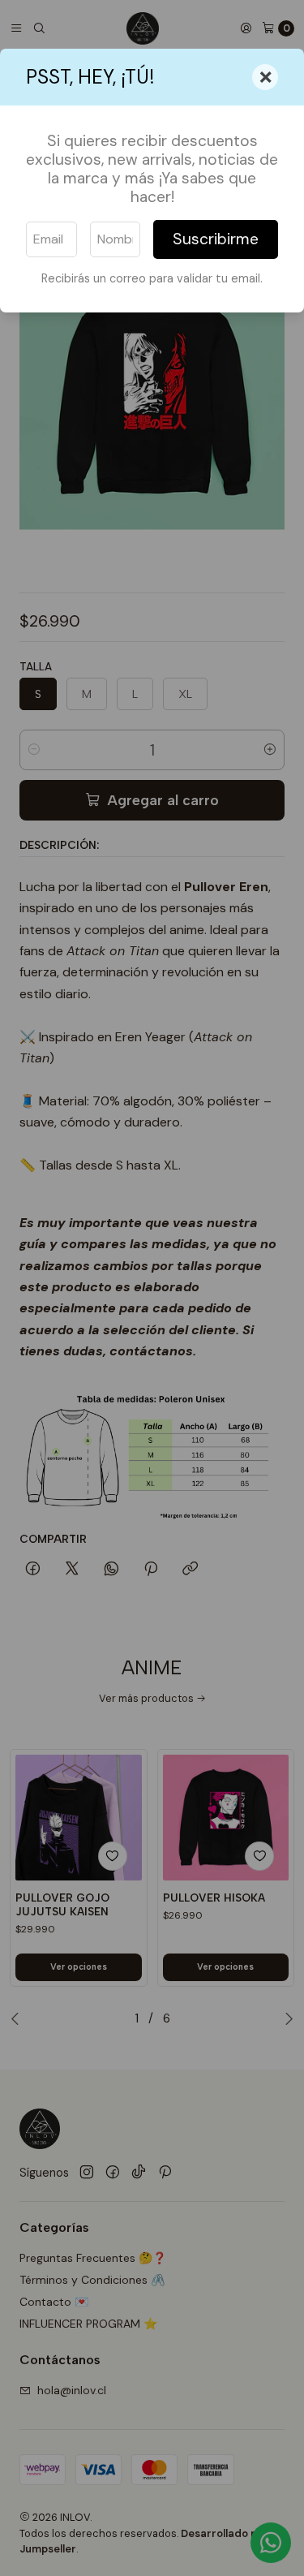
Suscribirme (216, 239)
